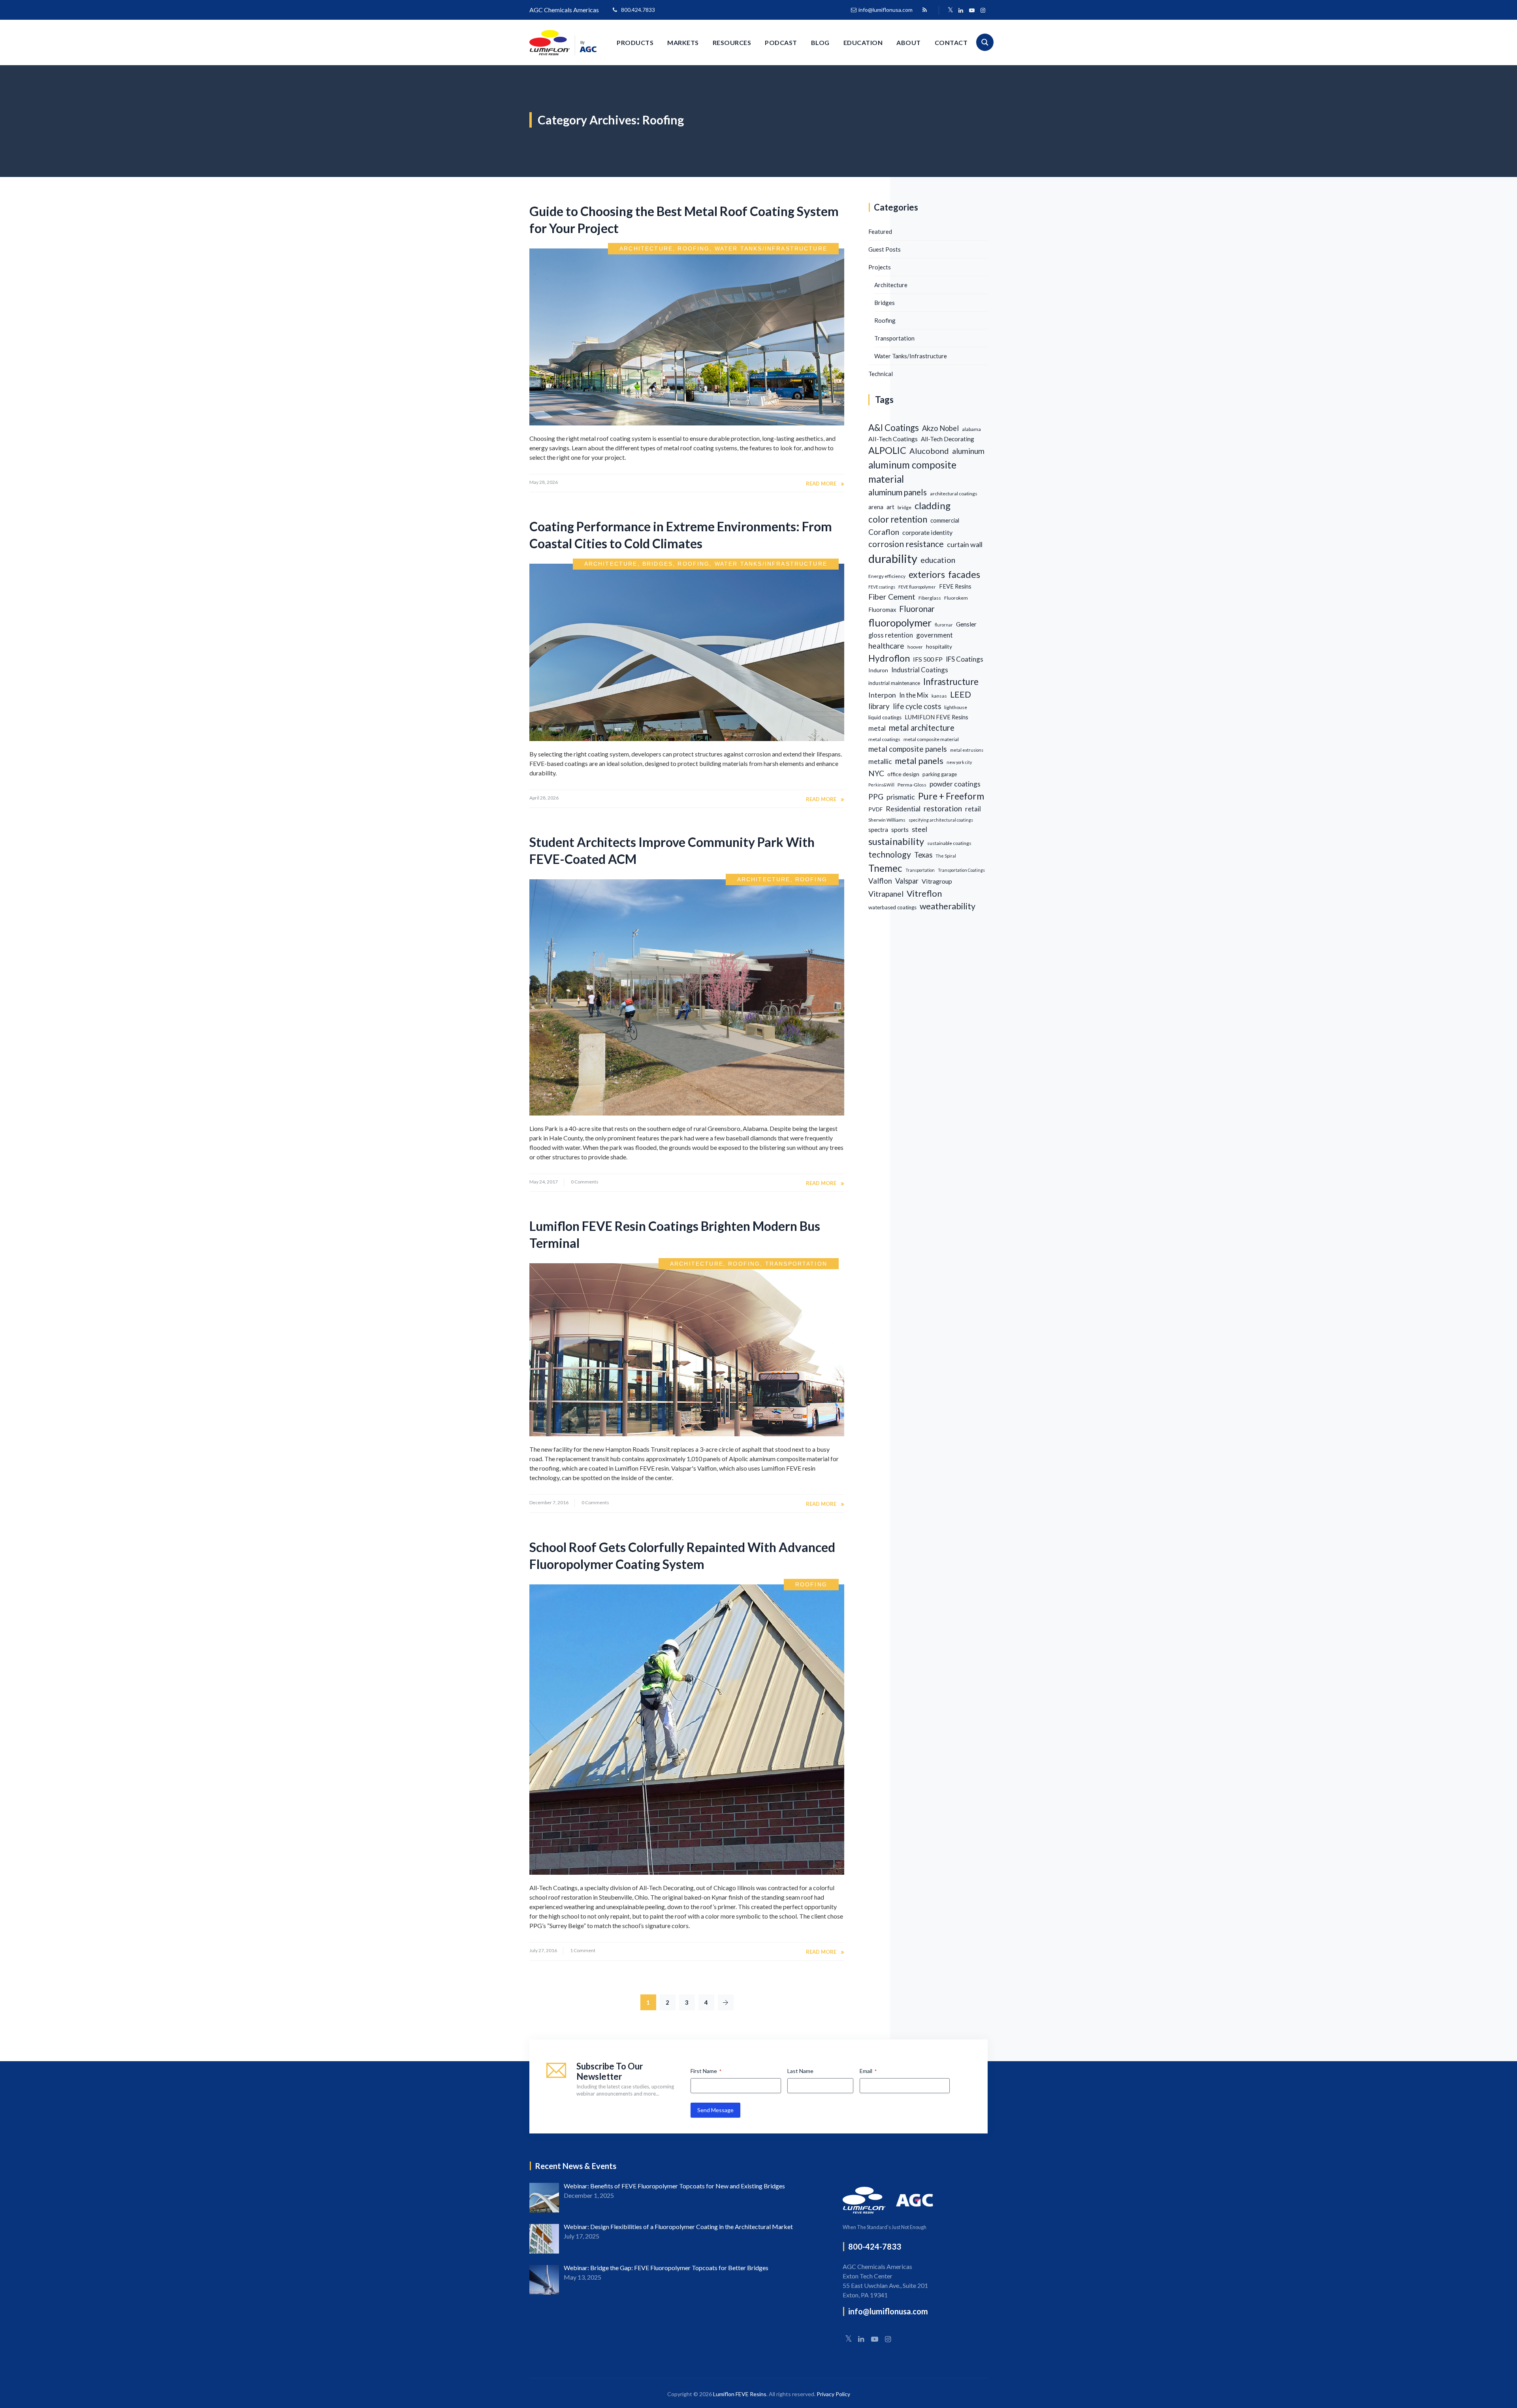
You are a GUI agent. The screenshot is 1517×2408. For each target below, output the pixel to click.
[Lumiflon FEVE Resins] (563, 42)
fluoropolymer (900, 623)
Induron (878, 670)
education (938, 560)
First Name (706, 2071)
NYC (876, 773)
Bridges (658, 564)
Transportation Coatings (961, 870)
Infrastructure (951, 682)
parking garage (940, 774)
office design (903, 774)
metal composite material (931, 739)
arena (876, 507)
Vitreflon (924, 893)
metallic (880, 761)
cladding (933, 505)
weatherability (948, 906)
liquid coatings (885, 717)
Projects (880, 267)
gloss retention (891, 635)
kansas (939, 696)
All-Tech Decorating (948, 439)
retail (973, 809)
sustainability (896, 841)
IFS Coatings (965, 659)
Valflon (880, 881)
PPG (876, 797)
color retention (898, 519)
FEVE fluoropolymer (917, 587)
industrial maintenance (894, 683)
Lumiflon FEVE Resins (740, 2394)
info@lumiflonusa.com (886, 10)
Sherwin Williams (887, 820)
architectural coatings (954, 494)
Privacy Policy (833, 2394)
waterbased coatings (892, 907)
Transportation (796, 1264)
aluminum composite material (912, 472)
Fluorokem (956, 598)
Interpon (882, 695)
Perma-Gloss (912, 785)
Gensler (966, 624)
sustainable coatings (949, 843)
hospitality (939, 646)
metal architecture (922, 728)
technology (890, 854)
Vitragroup (937, 881)
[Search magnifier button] (985, 42)
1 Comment (583, 1950)
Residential (903, 809)
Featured (880, 231)
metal (877, 728)
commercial (945, 520)
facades (964, 574)
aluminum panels (898, 492)
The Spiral (946, 856)
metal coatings (884, 739)
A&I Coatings (894, 428)
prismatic (901, 797)
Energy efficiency (887, 576)
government (934, 635)
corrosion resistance (906, 544)
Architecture (646, 248)
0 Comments (585, 1182)
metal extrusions (967, 750)
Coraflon (884, 532)
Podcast (781, 42)
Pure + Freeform (951, 796)
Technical (881, 374)
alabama (971, 429)
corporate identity (927, 532)
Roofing (694, 248)
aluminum (968, 451)
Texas (923, 855)
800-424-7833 (875, 2246)
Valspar (907, 881)
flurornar (944, 625)
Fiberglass (930, 598)
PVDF (875, 809)
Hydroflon (889, 658)
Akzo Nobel (940, 428)
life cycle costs (917, 706)
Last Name (800, 2071)
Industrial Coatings (920, 670)
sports (900, 829)
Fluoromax (882, 610)
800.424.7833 (638, 10)
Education (863, 42)
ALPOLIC (887, 450)
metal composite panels (908, 749)
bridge (904, 507)
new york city (959, 762)
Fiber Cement (892, 597)
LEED (961, 694)
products (635, 42)
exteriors (927, 574)
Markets (683, 42)
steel (919, 829)
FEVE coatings (882, 587)
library (879, 706)
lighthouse (956, 707)
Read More (821, 483)
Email (868, 2071)
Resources (732, 42)
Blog (820, 42)
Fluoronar (917, 609)
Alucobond (929, 451)
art (890, 507)
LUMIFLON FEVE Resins (936, 717)
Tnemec (885, 868)
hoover (915, 647)
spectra (878, 830)
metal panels (919, 761)
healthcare (886, 646)
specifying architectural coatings (941, 820)
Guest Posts (885, 249)
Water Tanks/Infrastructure (771, 248)
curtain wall (965, 544)
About (909, 42)
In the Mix (914, 695)
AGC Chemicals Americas (564, 10)
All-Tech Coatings (893, 439)
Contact (951, 42)
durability (893, 558)
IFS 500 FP (928, 659)
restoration (943, 808)
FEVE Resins (955, 586)
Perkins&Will (881, 785)
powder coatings (955, 784)
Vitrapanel (886, 894)
